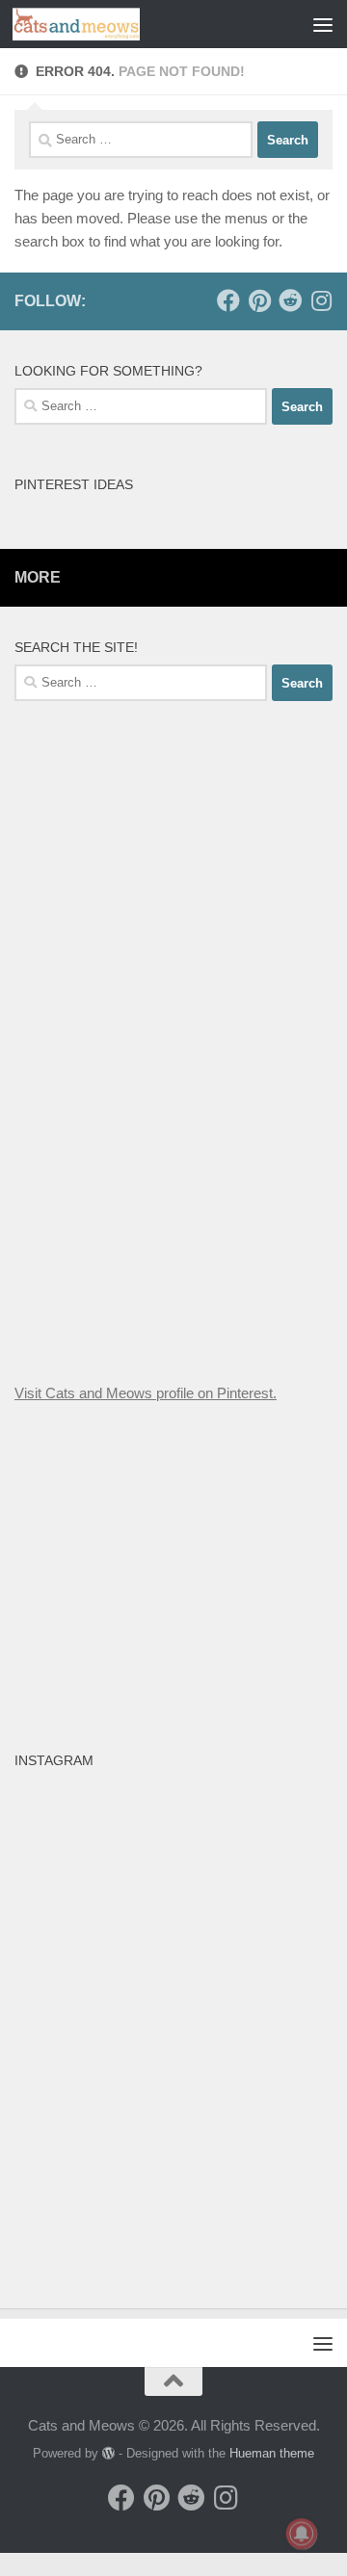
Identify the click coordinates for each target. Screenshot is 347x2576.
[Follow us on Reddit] (290, 300)
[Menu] (323, 24)
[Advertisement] (173, 1038)
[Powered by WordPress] (108, 2453)
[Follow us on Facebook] (228, 300)
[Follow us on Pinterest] (259, 300)
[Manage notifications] (302, 2534)
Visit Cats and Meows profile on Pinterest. (146, 1393)
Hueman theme (272, 2453)
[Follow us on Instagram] (321, 300)
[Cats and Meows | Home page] (97, 24)
